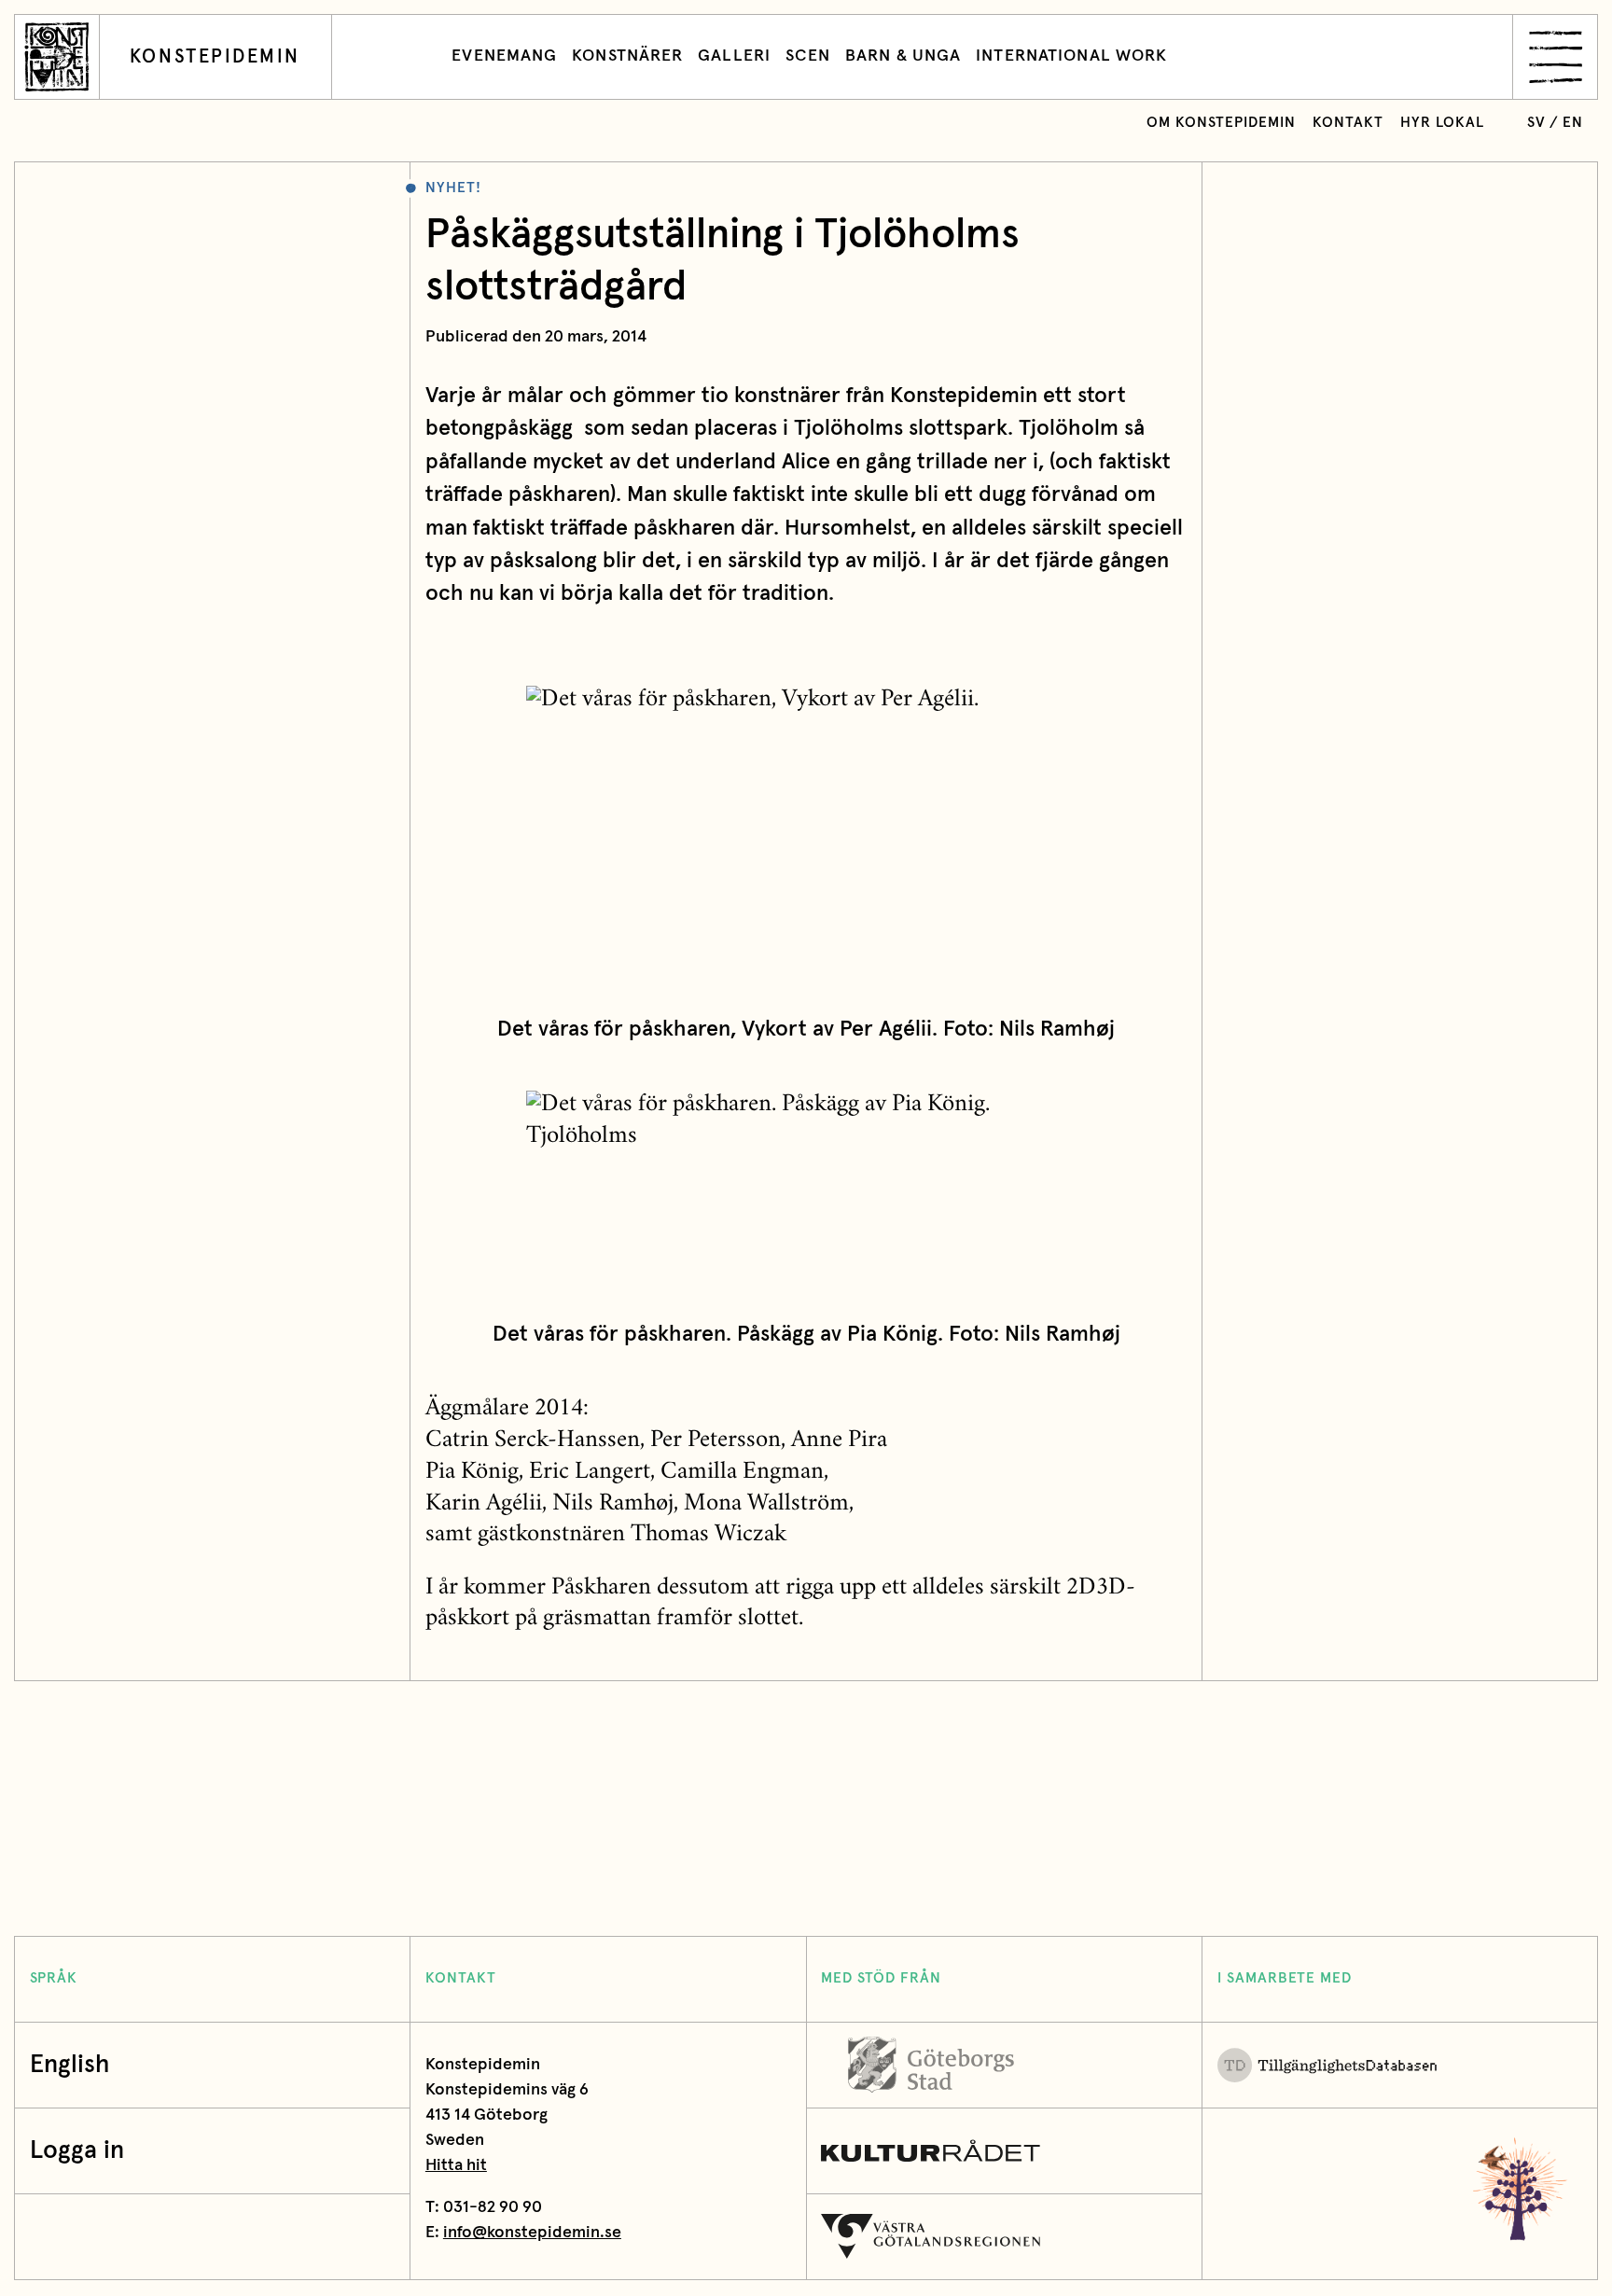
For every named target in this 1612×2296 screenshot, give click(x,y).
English (69, 2065)
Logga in (77, 2151)
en (1573, 123)
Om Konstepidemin (1221, 123)
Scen (808, 56)
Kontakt (1348, 123)
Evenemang (504, 56)
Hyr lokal (1442, 123)
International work (1071, 56)
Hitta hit (456, 2166)
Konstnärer (627, 56)
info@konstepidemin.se (532, 2233)
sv (1536, 123)
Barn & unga (903, 56)
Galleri (734, 56)
